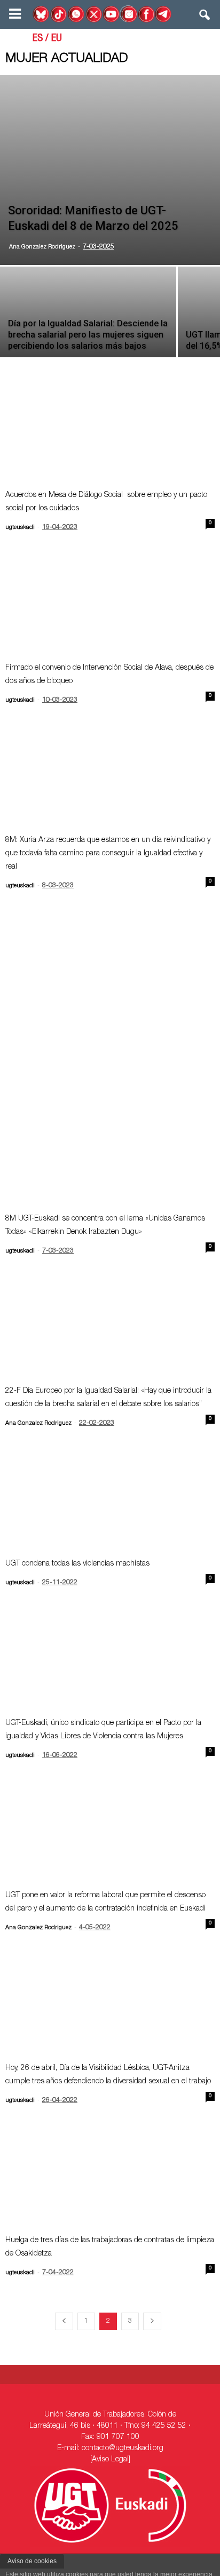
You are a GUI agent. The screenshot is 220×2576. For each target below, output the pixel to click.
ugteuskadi (20, 528)
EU (57, 39)
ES (38, 39)
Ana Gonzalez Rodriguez (42, 247)
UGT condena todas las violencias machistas (77, 1564)
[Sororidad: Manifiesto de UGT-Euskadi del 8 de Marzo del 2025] (110, 170)
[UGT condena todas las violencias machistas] (110, 1499)
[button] (205, 17)
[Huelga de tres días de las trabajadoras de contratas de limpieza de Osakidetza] (110, 2176)
